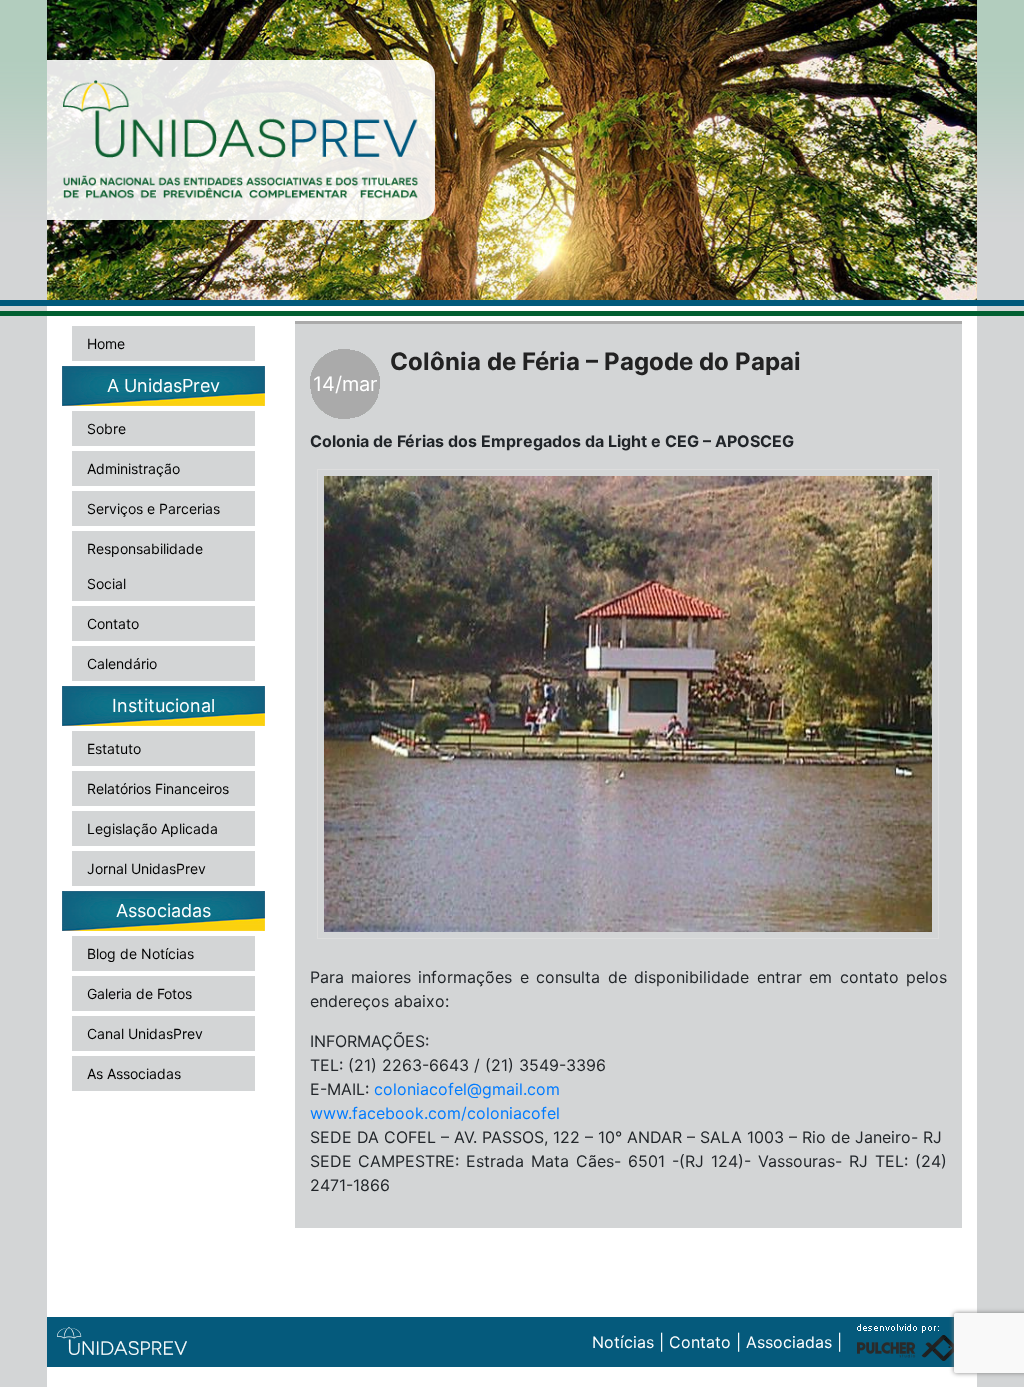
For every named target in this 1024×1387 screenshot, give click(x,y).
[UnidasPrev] (241, 138)
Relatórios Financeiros (158, 788)
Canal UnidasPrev (145, 1033)
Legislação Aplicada (152, 828)
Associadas (789, 1342)
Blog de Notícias (140, 953)
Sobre (106, 428)
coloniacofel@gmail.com (467, 1089)
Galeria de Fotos (139, 993)
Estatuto (114, 748)
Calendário (122, 663)
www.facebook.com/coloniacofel (435, 1113)
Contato (113, 623)
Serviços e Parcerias (153, 508)
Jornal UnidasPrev (146, 868)
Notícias (623, 1342)
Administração (133, 468)
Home (106, 343)
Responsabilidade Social (145, 566)
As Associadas (134, 1073)
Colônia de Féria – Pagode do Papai (595, 361)
